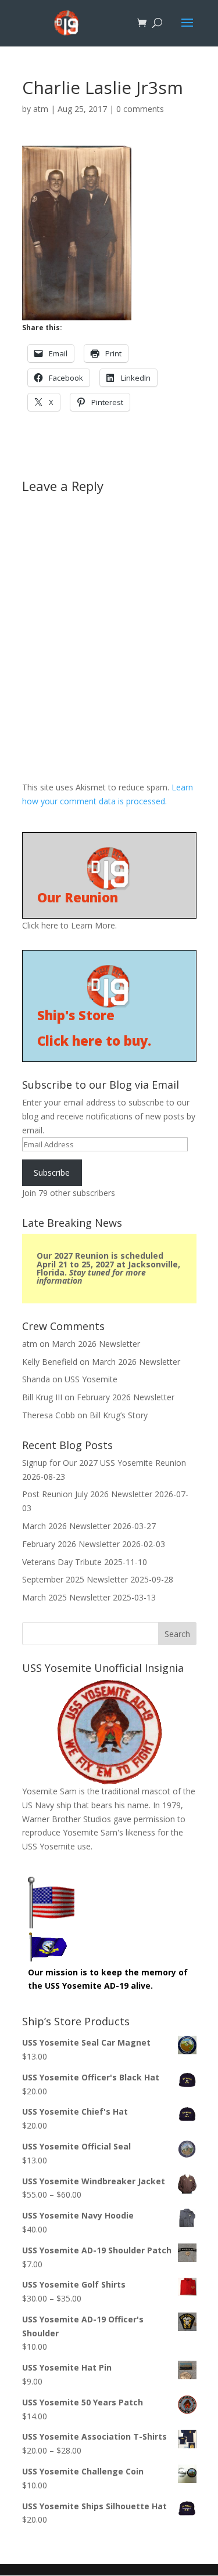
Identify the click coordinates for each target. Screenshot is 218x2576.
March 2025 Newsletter (66, 1597)
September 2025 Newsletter (75, 1579)
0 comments (140, 109)
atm (41, 109)
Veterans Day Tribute (62, 1562)
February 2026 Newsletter (126, 1397)
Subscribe (52, 1173)
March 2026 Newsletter (96, 1344)
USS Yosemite (91, 1379)
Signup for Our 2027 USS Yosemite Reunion (104, 1463)
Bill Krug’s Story (119, 1415)
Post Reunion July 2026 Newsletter (87, 1494)
